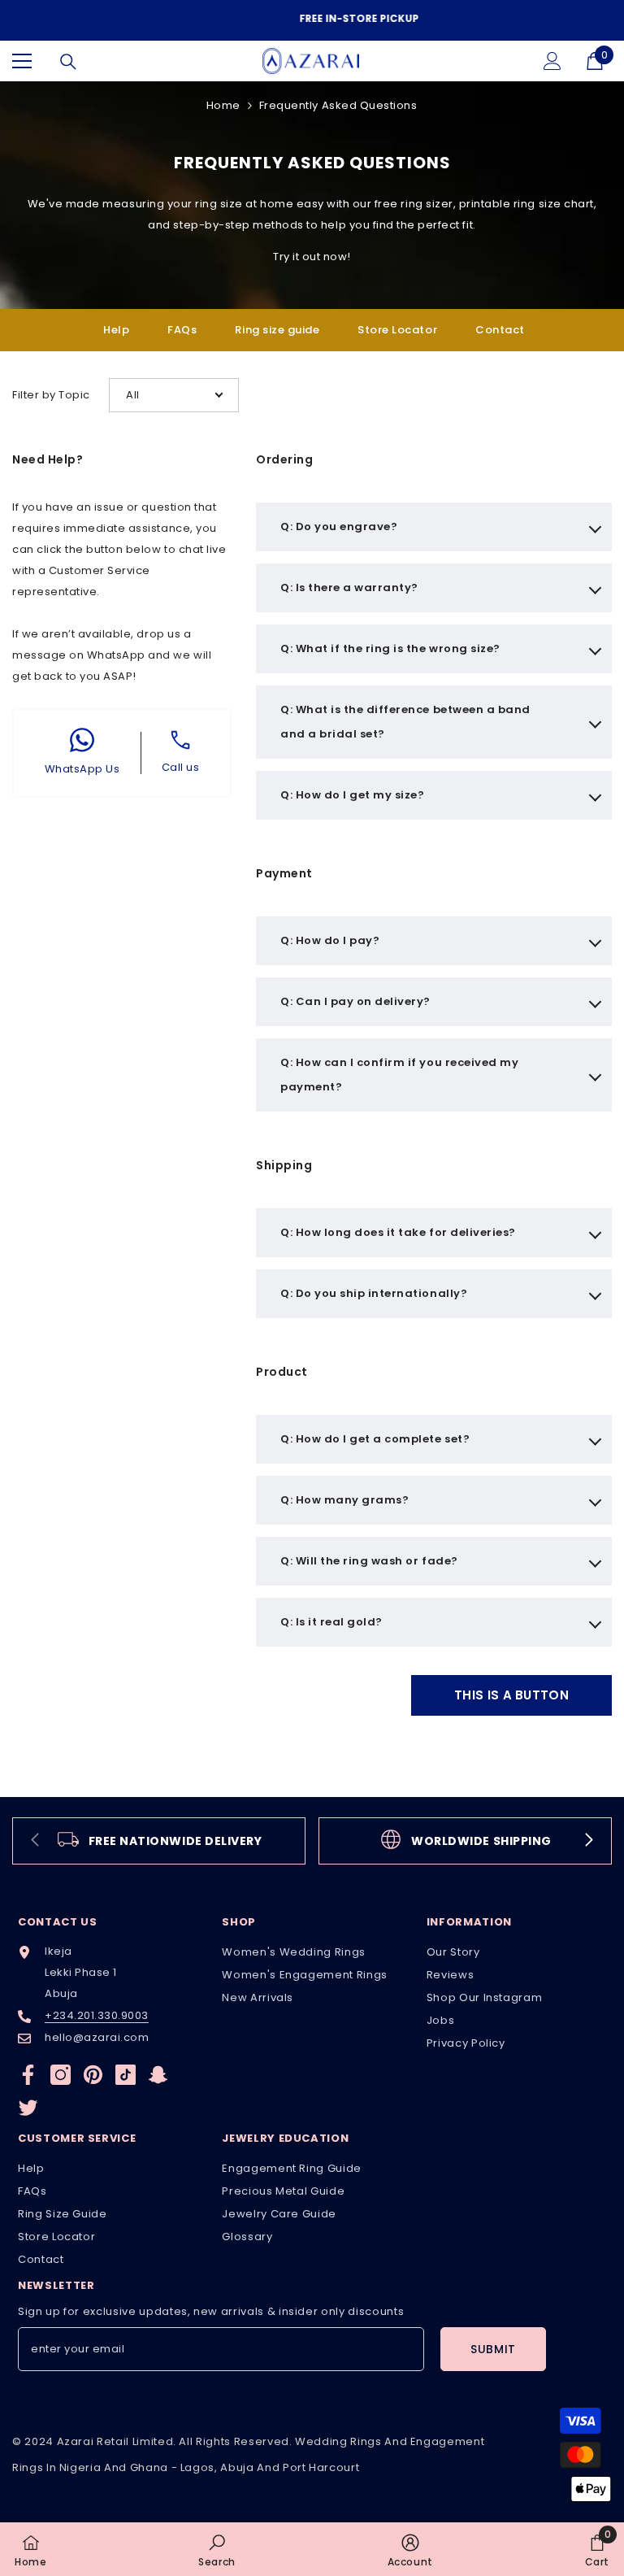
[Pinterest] (93, 2071)
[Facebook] (28, 2071)
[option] (312, 19)
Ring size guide (277, 326)
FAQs (182, 326)
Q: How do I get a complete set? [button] (375, 1436)
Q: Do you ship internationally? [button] (374, 1290)
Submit (493, 2346)
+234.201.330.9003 (97, 2012)
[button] (174, 392)
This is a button (511, 1692)
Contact (500, 326)
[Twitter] (28, 2104)
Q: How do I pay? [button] (330, 937)
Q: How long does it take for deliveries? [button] (398, 1229)
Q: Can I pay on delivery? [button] (355, 998)
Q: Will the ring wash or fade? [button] (369, 1558)
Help (116, 326)
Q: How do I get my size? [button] (352, 792)
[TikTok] (126, 2071)
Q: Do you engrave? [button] (339, 523)
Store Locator (397, 326)
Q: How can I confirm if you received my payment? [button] (399, 1071)
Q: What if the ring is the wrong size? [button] (390, 645)
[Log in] (552, 58)
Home (223, 102)
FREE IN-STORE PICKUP (314, 18)
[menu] (22, 58)
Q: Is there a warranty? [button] (349, 584)
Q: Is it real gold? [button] (331, 1619)
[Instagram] (61, 2071)
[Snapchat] (158, 2071)
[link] (159, 1838)
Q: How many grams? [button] (344, 1497)
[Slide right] (588, 1838)
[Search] (68, 59)
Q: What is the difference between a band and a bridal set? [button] (405, 718)
